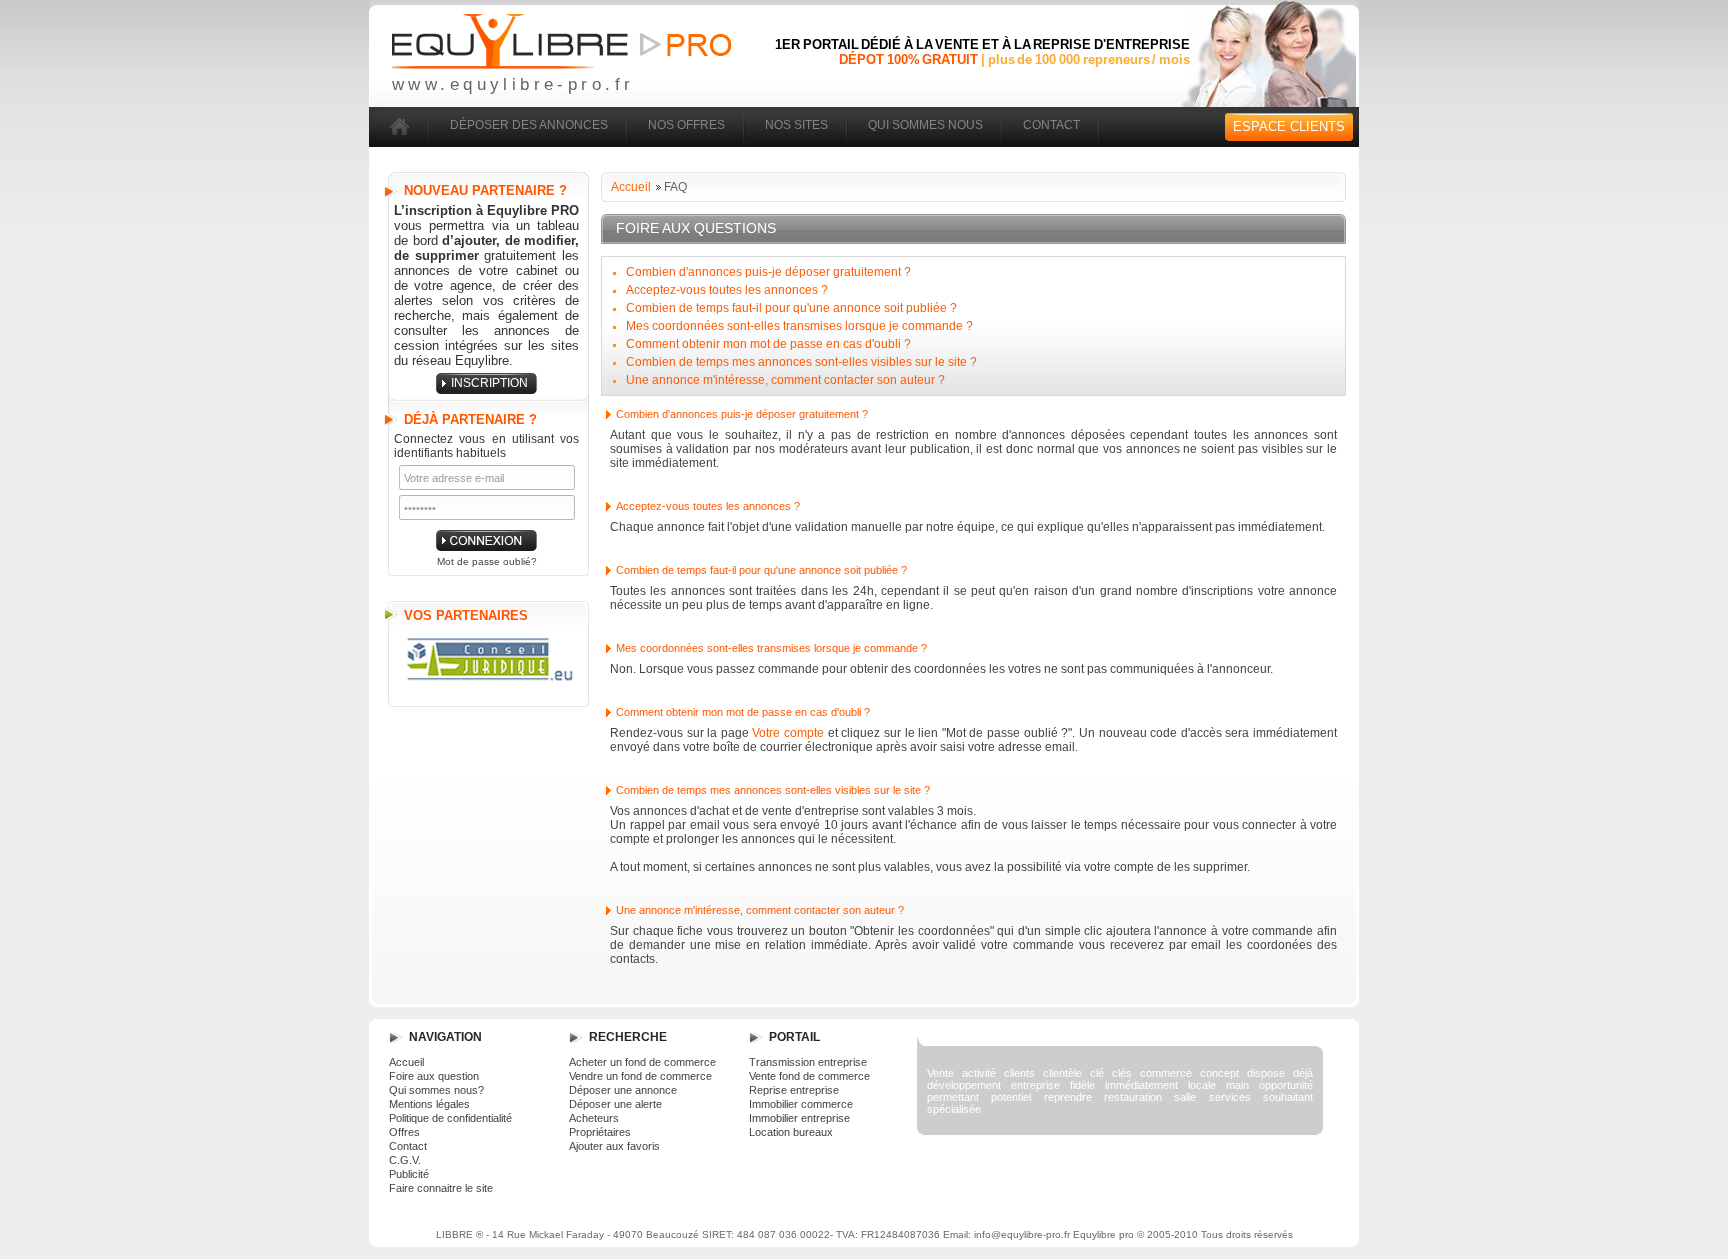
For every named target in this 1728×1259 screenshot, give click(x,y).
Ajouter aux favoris (614, 1146)
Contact (408, 1146)
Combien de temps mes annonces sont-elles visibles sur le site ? (801, 362)
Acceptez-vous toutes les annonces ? (727, 290)
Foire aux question (434, 1076)
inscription (489, 383)
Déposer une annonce (623, 1090)
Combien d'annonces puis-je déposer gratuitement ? (768, 272)
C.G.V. (405, 1160)
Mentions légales (429, 1104)
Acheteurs (594, 1118)
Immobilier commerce (801, 1104)
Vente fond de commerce (809, 1076)
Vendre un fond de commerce (640, 1076)
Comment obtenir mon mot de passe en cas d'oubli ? (768, 344)
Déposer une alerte (615, 1104)
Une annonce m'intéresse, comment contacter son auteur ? (785, 380)
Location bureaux (791, 1132)
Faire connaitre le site (441, 1188)
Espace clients (1289, 126)
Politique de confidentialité (450, 1118)
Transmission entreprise (808, 1062)
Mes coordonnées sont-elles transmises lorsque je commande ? (799, 326)
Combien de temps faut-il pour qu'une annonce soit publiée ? (791, 308)
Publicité (409, 1174)
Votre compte (788, 733)
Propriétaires (600, 1132)
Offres (404, 1132)
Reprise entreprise (794, 1090)
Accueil (631, 187)
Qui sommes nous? (436, 1090)
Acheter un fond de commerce (642, 1062)
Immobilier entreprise (799, 1118)
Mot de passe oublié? (487, 561)
